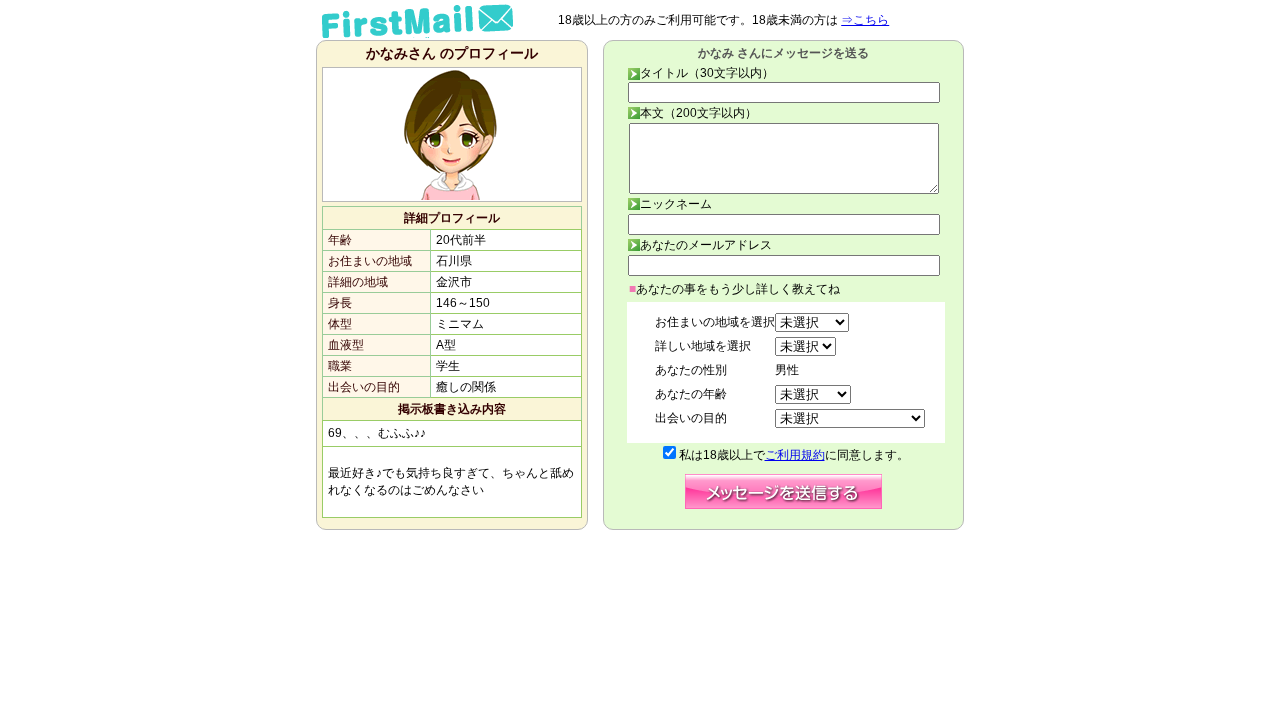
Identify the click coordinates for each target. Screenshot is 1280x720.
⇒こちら (865, 20)
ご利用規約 (795, 455)
